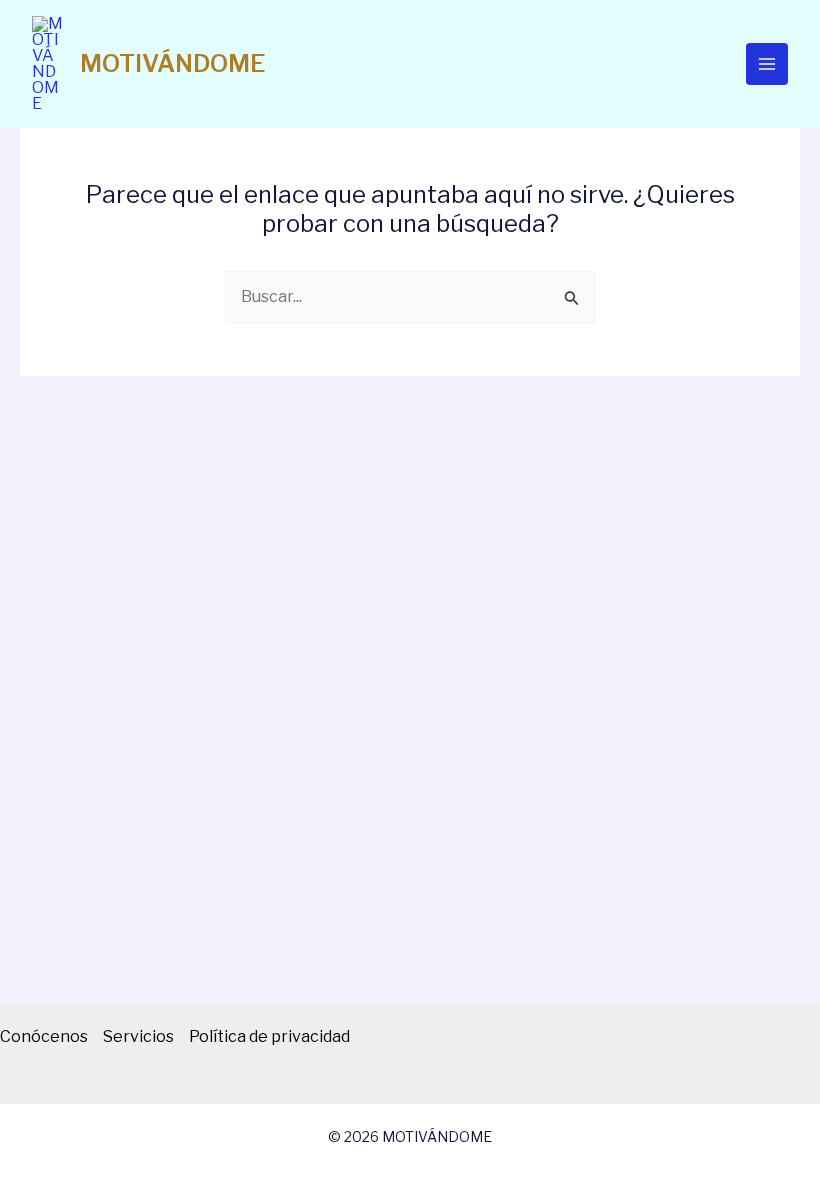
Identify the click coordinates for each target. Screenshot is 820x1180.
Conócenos (44, 1036)
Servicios (138, 1036)
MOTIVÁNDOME (172, 63)
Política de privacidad (269, 1036)
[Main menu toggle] (767, 64)
